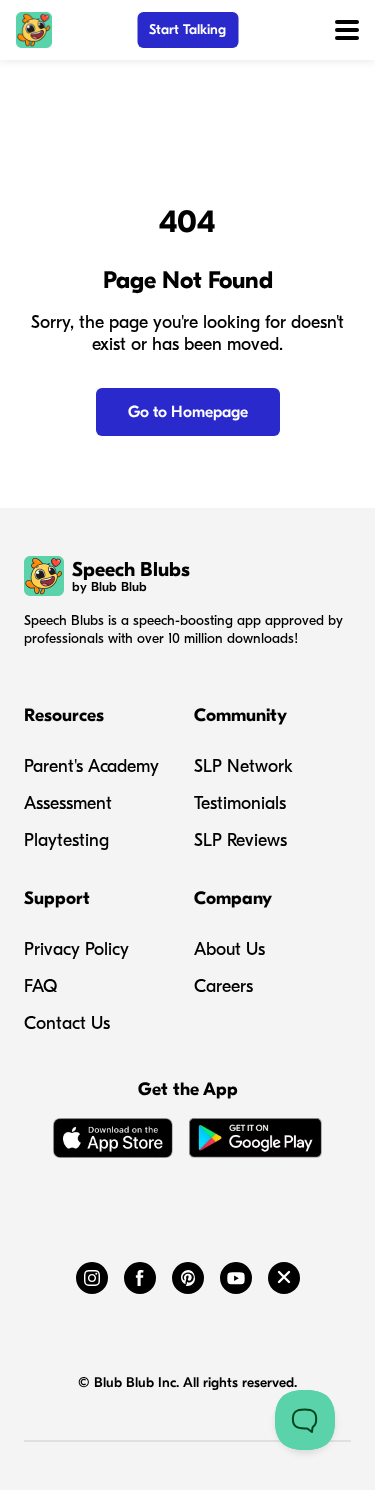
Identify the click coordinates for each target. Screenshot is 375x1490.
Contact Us (67, 1023)
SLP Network (243, 766)
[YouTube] (236, 1274)
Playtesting (66, 840)
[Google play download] (256, 1142)
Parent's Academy (91, 766)
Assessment (68, 803)
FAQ (40, 986)
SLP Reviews (240, 840)
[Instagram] (92, 1274)
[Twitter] (284, 1274)
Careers (223, 986)
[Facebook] (140, 1274)
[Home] (34, 30)
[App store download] (113, 1142)
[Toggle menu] (347, 30)
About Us (229, 949)
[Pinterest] (188, 1274)
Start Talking (187, 29)
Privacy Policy (76, 949)
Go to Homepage (188, 412)
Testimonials (240, 803)
